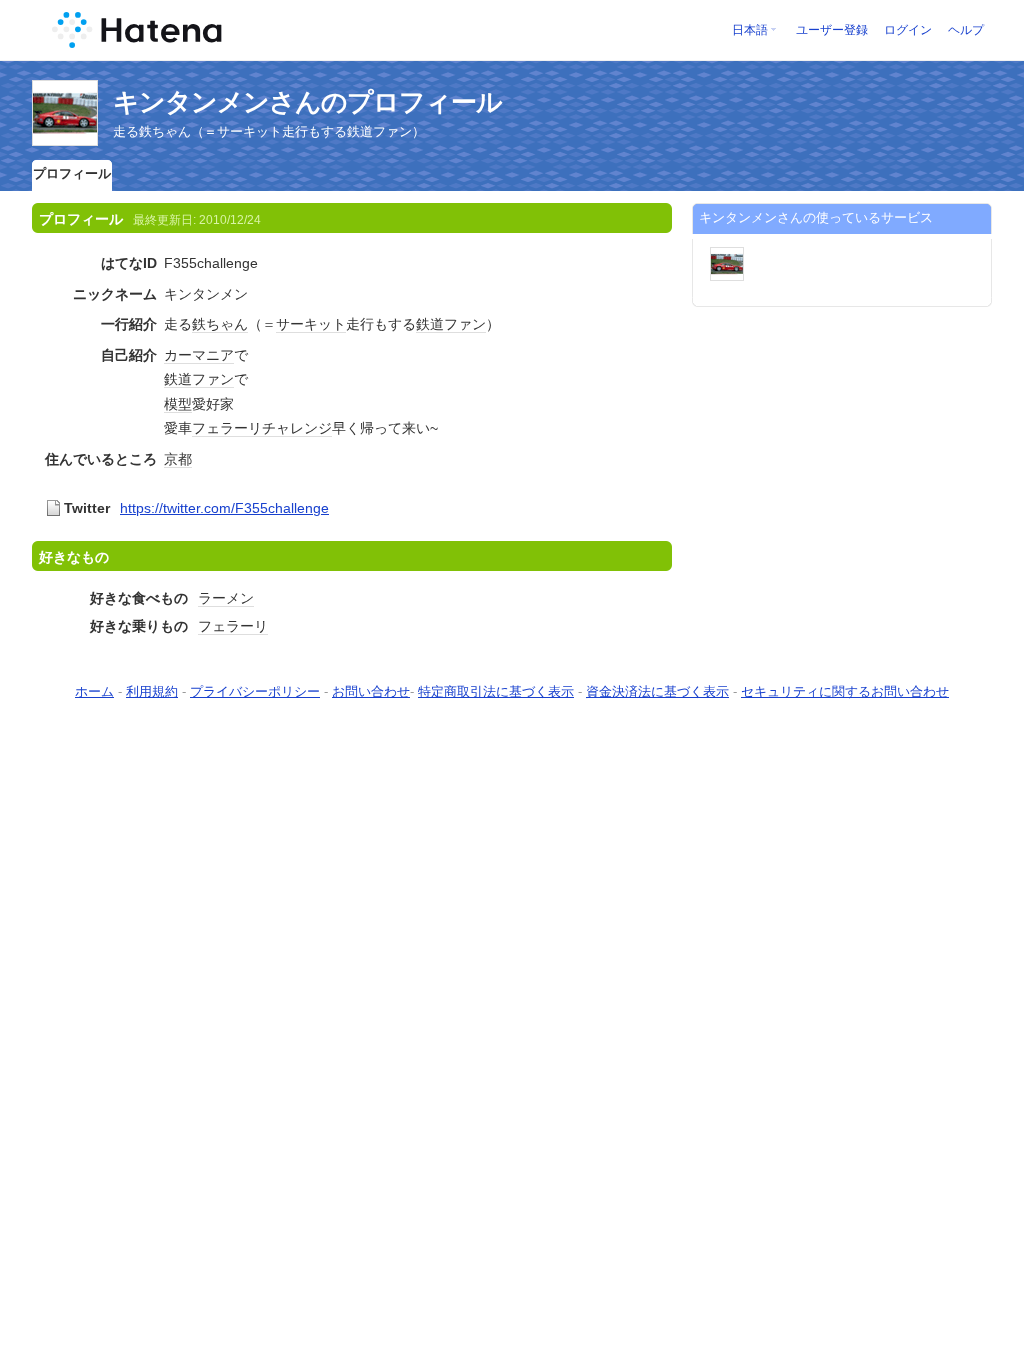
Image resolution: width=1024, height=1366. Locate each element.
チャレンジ (297, 428)
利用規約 (152, 691)
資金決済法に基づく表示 (657, 691)
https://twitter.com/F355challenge (224, 508)
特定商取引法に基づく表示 (496, 691)
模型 (178, 404)
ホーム (94, 691)
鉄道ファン (451, 324)
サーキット (311, 324)
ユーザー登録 (832, 30)
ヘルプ (966, 30)
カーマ (185, 355)
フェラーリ (227, 428)
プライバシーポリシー (255, 691)
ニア (220, 355)
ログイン (908, 30)
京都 (178, 459)
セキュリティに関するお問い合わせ (845, 691)
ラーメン (226, 598)
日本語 (750, 30)
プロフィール (72, 173)
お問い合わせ (371, 691)
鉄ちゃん (220, 324)
